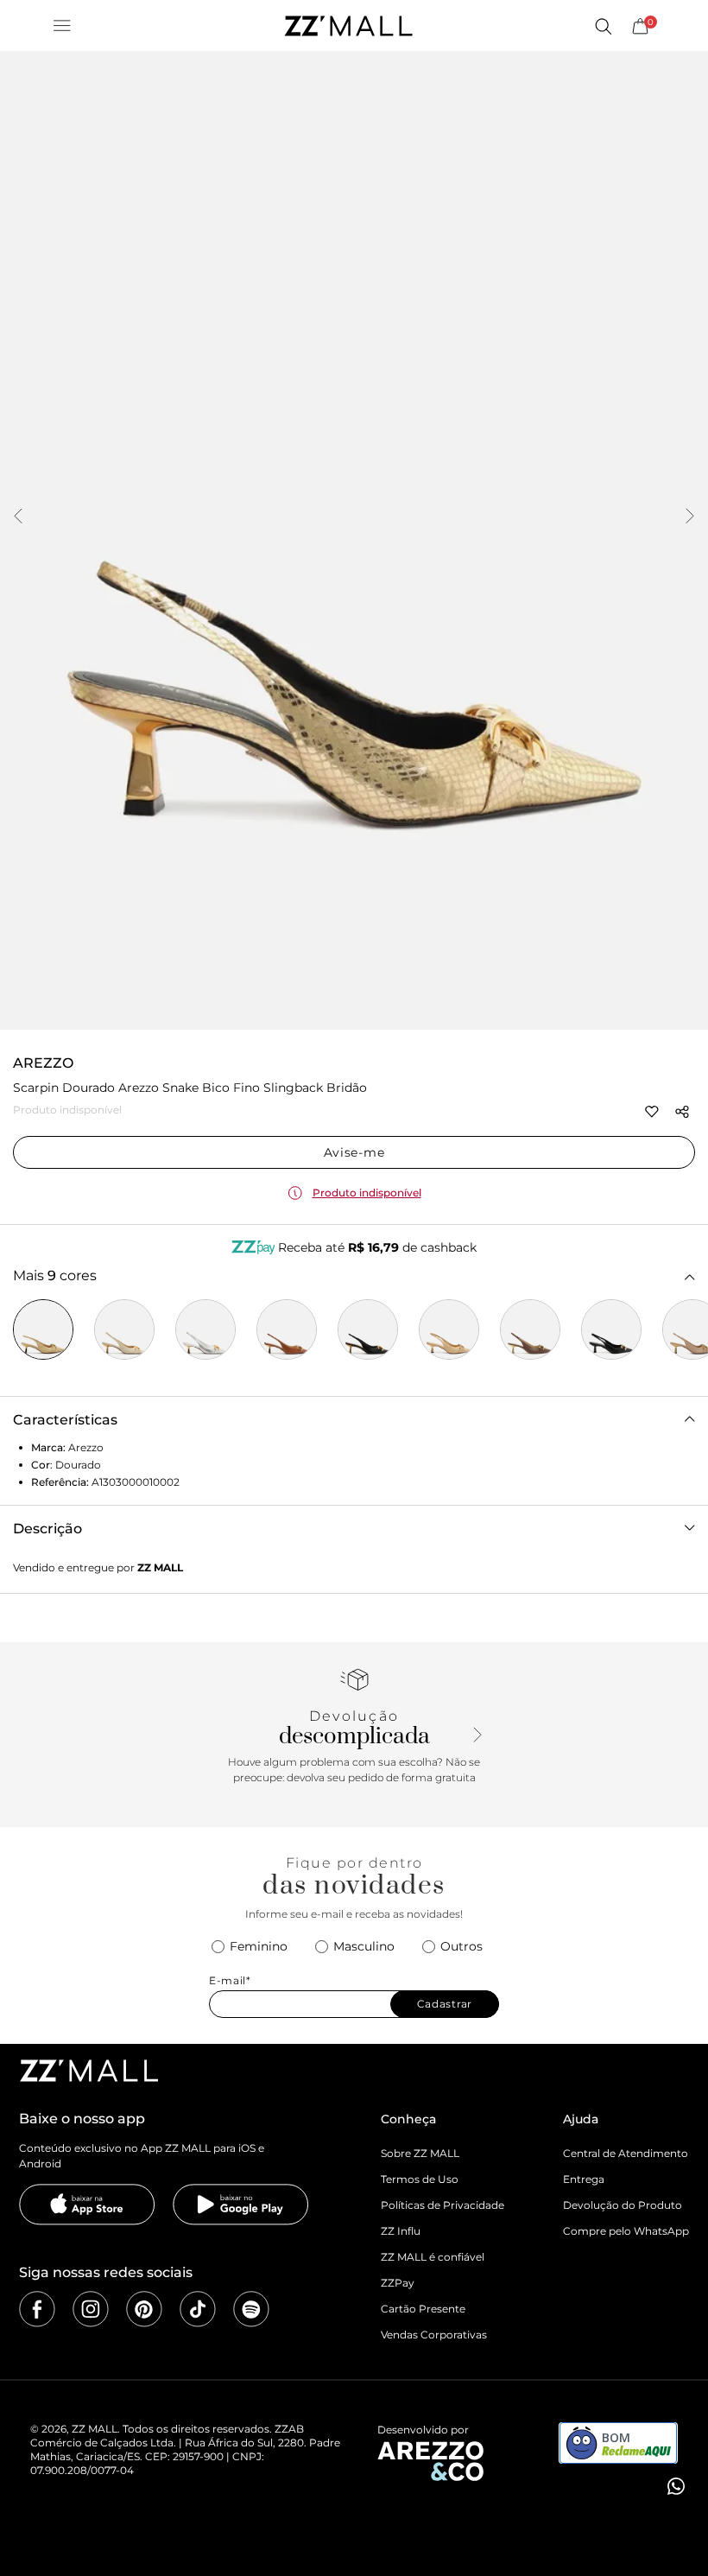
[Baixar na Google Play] (241, 2205)
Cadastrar (445, 2004)
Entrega (584, 2179)
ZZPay (398, 2283)
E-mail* (230, 1981)
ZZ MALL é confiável (433, 2257)
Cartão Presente (423, 2309)
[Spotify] (251, 2309)
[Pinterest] (144, 2309)
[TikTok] (198, 2309)
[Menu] (62, 26)
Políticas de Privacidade (442, 2205)
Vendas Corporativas (434, 2335)
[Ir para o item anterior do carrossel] (18, 517)
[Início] (348, 26)
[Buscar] (603, 26)
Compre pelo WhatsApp (626, 2231)
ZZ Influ (401, 2231)
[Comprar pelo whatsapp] (674, 2486)
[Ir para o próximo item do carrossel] (690, 517)
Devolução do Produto (623, 2205)
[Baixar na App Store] (87, 2205)
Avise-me (354, 1152)
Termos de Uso (420, 2179)
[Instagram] (91, 2309)
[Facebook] (37, 2309)
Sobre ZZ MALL (420, 2153)
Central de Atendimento (626, 2153)
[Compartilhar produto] (682, 1112)
